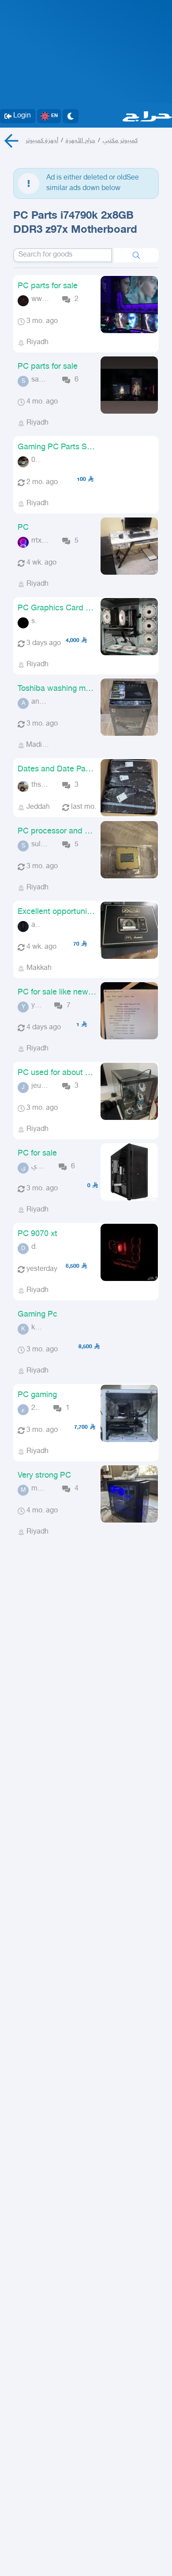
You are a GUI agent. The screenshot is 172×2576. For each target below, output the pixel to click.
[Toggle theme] (71, 116)
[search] (136, 255)
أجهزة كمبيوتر (42, 141)
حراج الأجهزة (80, 141)
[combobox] (63, 255)
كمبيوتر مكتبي (120, 141)
